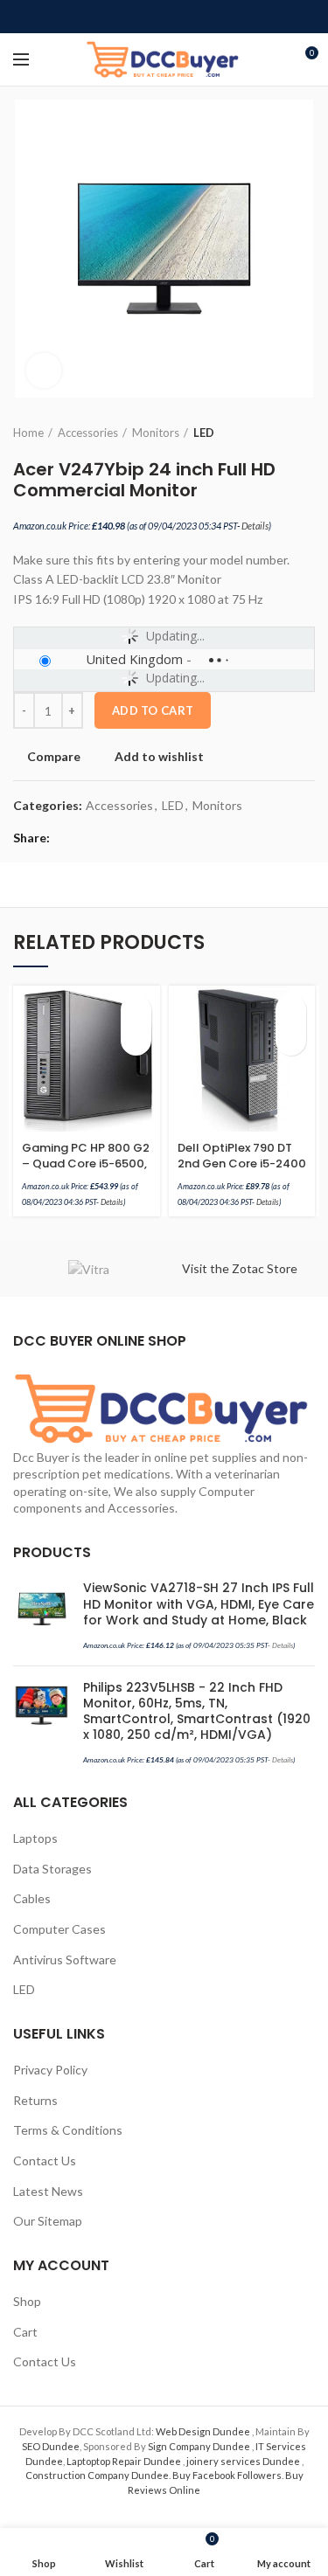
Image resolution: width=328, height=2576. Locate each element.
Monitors (156, 433)
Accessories (88, 433)
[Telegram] (204, 17)
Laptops (35, 1838)
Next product (306, 433)
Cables (32, 1898)
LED (204, 433)
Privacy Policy (50, 2070)
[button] (136, 1010)
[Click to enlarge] (44, 370)
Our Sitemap (48, 2221)
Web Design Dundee (204, 2431)
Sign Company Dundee (200, 2446)
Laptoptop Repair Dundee (125, 2461)
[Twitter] (144, 17)
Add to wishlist (159, 757)
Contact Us (45, 2161)
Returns (35, 2100)
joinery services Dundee (244, 2461)
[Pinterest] (164, 17)
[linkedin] (184, 17)
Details (255, 526)
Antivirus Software (65, 1960)
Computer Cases (59, 1929)
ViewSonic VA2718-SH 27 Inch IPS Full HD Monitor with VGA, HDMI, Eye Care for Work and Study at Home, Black (199, 1604)
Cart (25, 2332)
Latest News (48, 2191)
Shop (27, 2301)
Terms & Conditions (68, 2130)
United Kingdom (134, 659)
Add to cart (153, 710)
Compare (54, 757)
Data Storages (52, 1869)
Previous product (271, 433)
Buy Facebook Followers (227, 2475)
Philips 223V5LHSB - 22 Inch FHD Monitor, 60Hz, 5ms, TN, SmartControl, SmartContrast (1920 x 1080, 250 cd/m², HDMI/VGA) (197, 1711)
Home (28, 433)
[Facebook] (124, 17)
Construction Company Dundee (97, 2475)
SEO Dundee (51, 2446)
